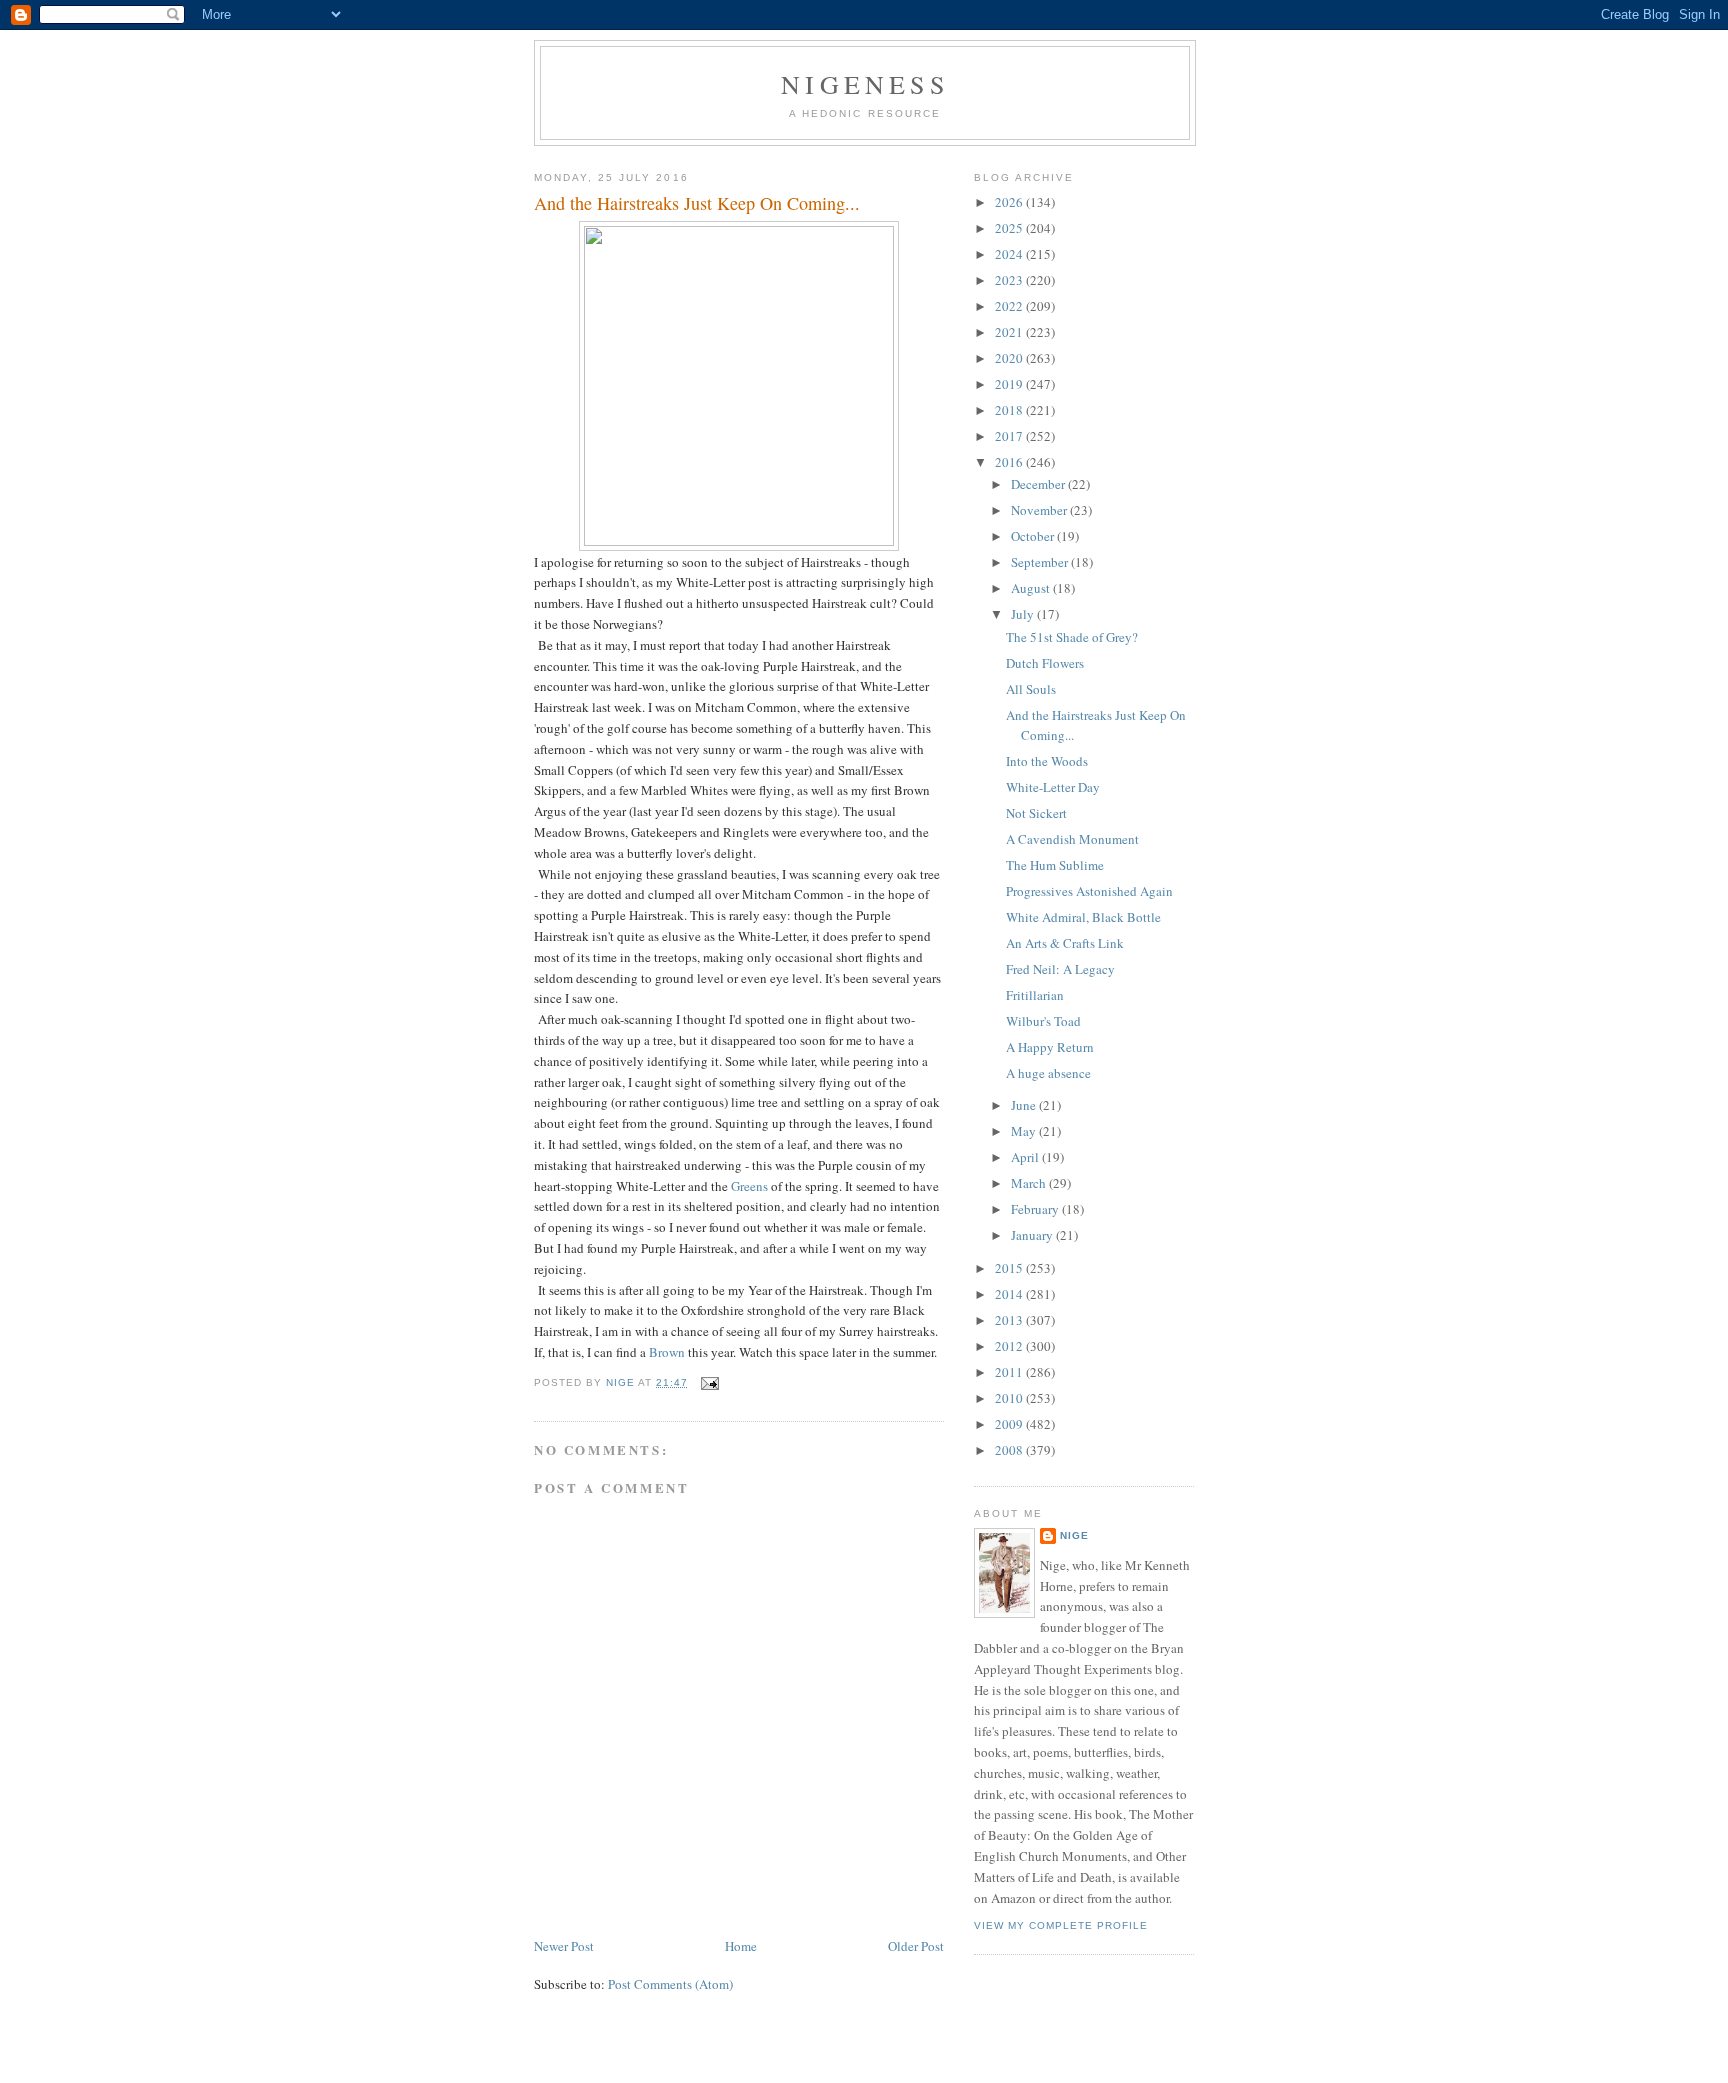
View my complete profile (1061, 1925)
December (1039, 484)
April (1026, 1157)
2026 (1010, 202)
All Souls (1031, 689)
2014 (1010, 1294)
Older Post (916, 1946)
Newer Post (564, 1946)
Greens (749, 1186)
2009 (1010, 1424)
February (1036, 1209)
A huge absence (1048, 1073)
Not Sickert (1036, 813)
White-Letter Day (1053, 787)
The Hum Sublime (1055, 865)
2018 (1010, 410)
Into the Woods (1047, 761)
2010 (1010, 1398)
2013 (1010, 1320)
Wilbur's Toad (1043, 1021)
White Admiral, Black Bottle (1083, 917)
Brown (667, 1352)
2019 (1010, 384)
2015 (1010, 1268)
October (1034, 536)
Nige (1074, 1535)
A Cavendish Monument (1072, 839)
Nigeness (865, 84)
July (1024, 614)
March (1030, 1183)
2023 (1010, 280)
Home (741, 1946)
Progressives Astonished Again (1089, 891)
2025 (1010, 228)
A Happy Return (1050, 1047)
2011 (1010, 1372)
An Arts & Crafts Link (1065, 943)
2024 (1010, 254)
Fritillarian (1035, 995)
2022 (1010, 306)
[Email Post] (709, 1382)
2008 (1010, 1450)
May (1025, 1131)
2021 (1010, 332)
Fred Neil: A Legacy (1060, 969)
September (1041, 562)
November (1040, 510)
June (1025, 1105)
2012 (1010, 1346)
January (1033, 1235)
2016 (1010, 462)
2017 (1010, 436)
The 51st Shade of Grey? (1072, 637)
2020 (1010, 358)
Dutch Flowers (1045, 663)
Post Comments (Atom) (670, 1984)
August (1032, 588)
